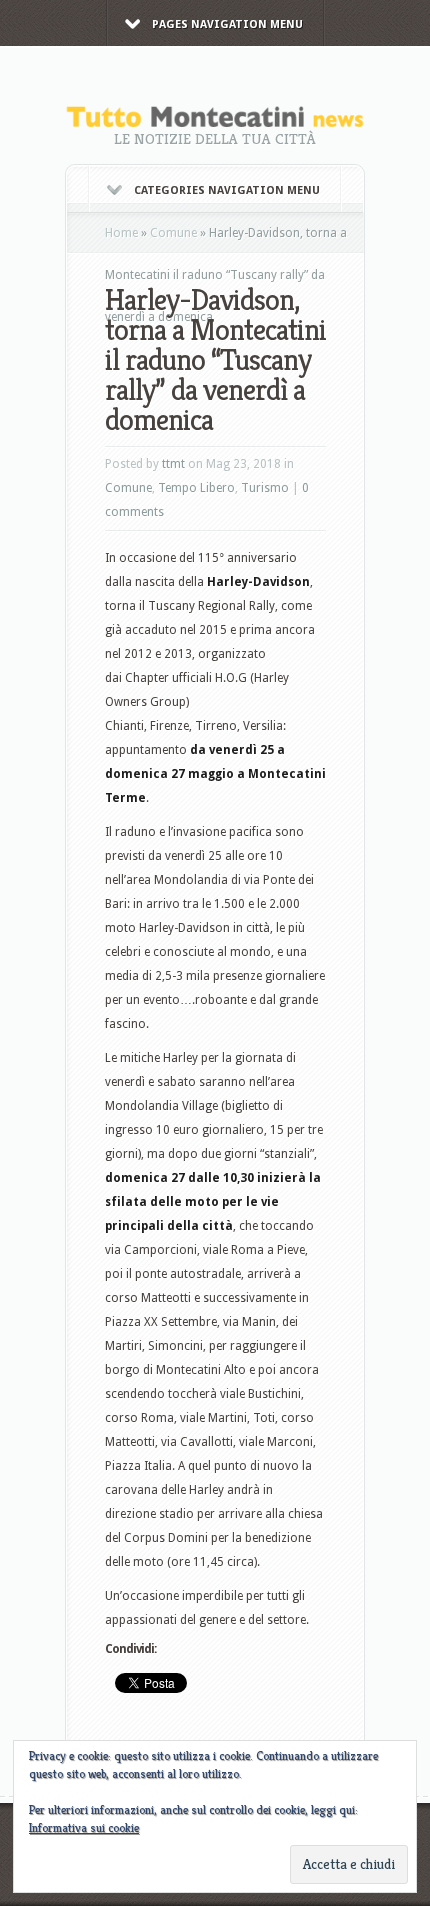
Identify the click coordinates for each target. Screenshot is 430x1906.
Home (121, 233)
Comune (173, 233)
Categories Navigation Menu (227, 190)
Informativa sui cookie (84, 1827)
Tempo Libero (196, 488)
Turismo (265, 488)
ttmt (173, 464)
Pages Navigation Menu (227, 24)
